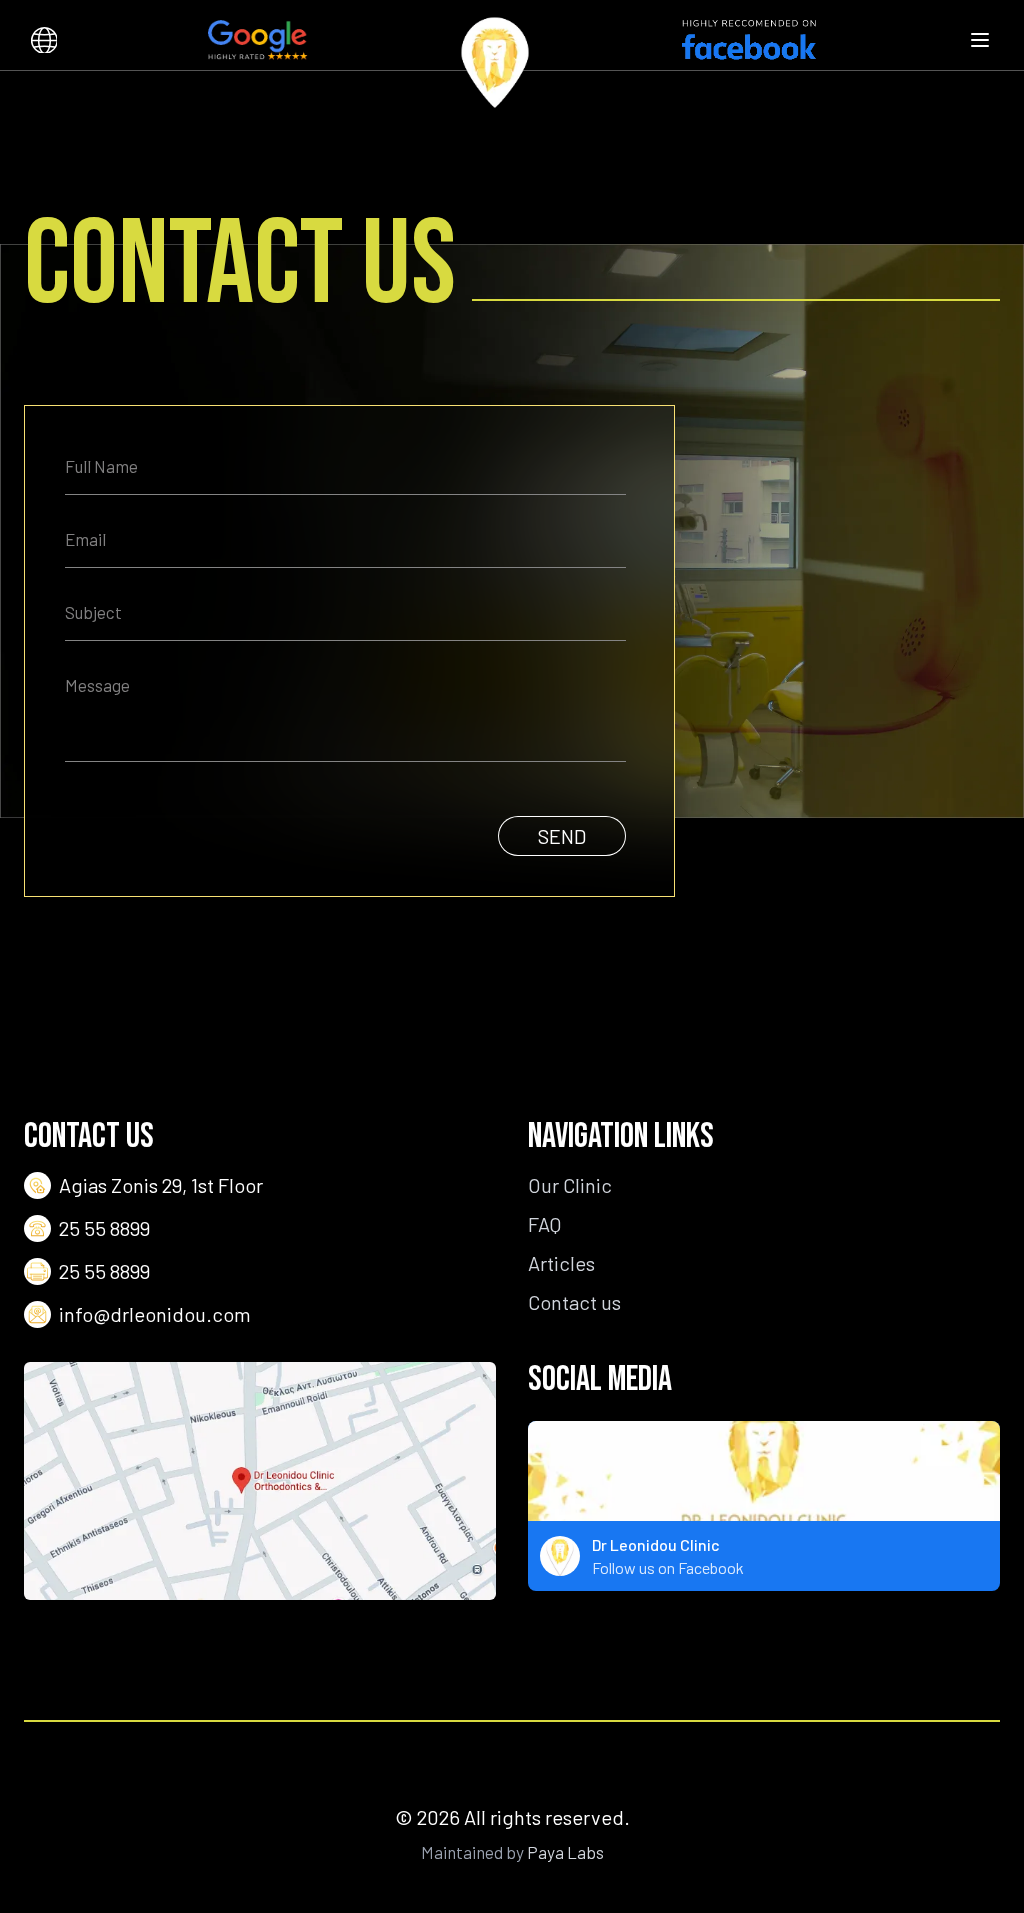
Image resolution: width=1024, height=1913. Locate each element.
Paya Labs (565, 1852)
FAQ (544, 1224)
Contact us (574, 1302)
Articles (561, 1263)
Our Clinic (570, 1185)
